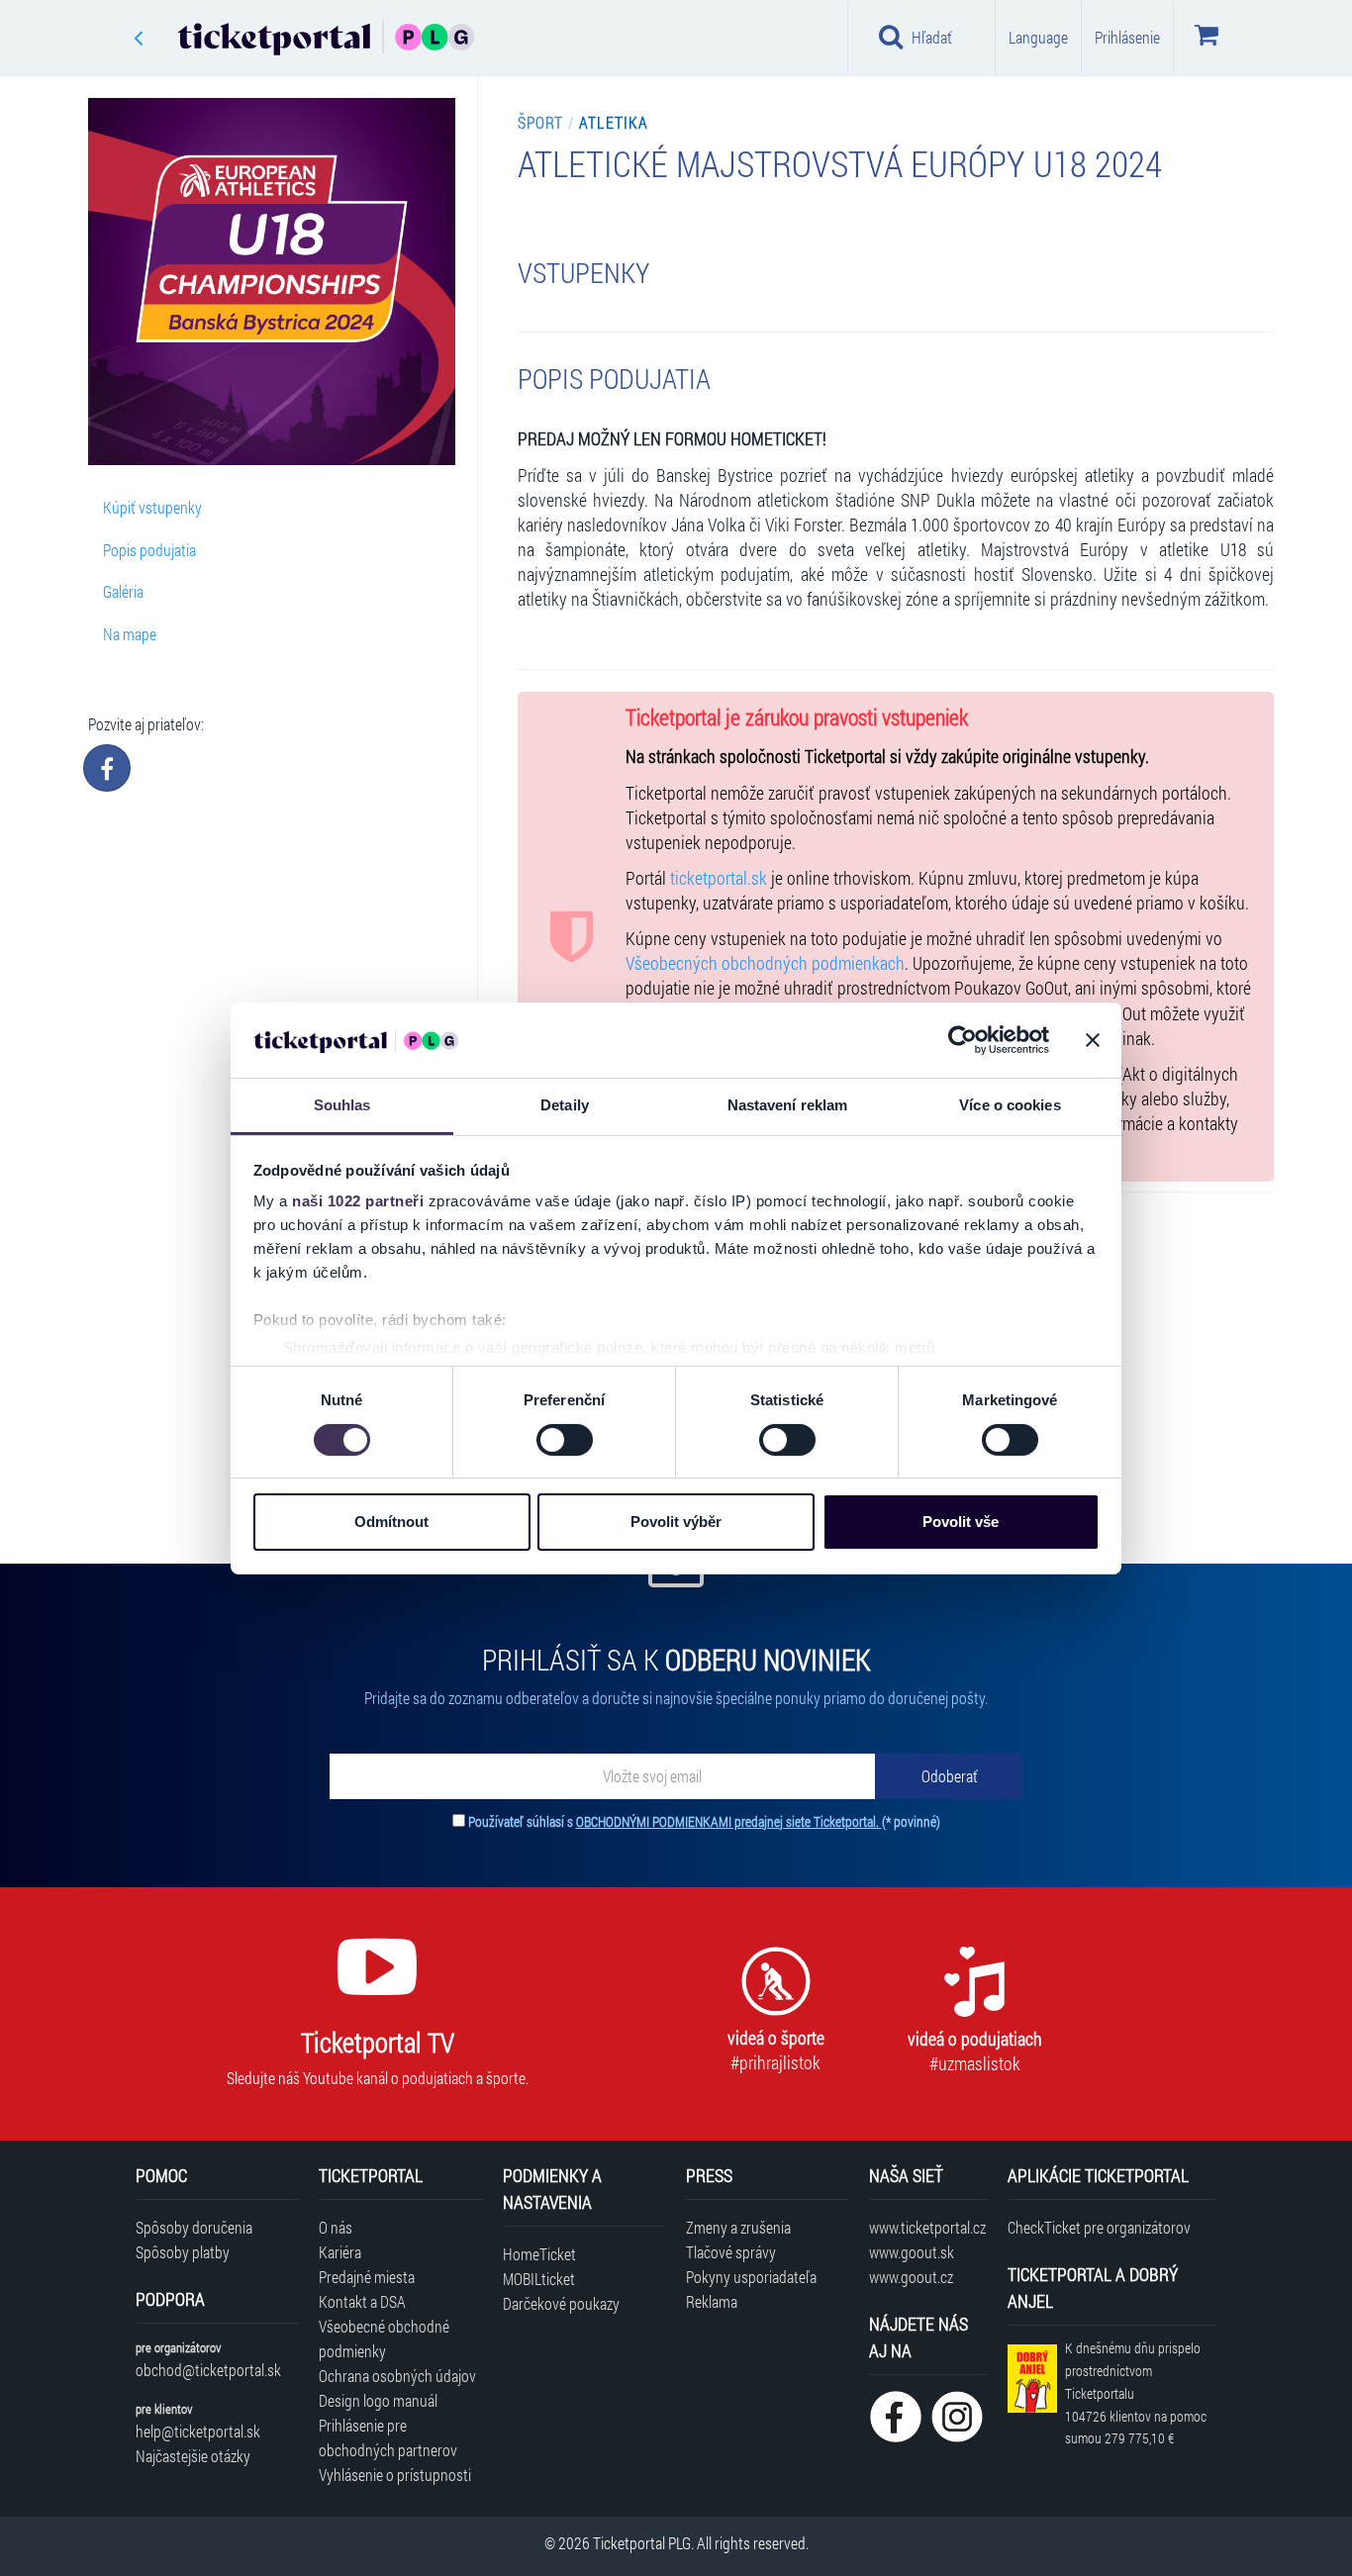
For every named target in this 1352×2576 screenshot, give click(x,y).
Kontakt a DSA (362, 2301)
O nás (336, 2227)
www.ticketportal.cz (927, 2227)
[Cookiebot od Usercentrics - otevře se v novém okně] (963, 1040)
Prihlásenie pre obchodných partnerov (388, 2437)
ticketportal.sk (719, 878)
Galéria (123, 591)
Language (1038, 37)
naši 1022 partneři (358, 1201)
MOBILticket (539, 2279)
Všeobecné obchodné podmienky (384, 2338)
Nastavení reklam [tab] (788, 1105)
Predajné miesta (367, 2277)
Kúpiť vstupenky (152, 507)
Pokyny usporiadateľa (751, 2277)
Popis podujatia (149, 550)
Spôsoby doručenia (194, 2227)
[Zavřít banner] (1093, 1040)
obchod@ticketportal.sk (208, 2370)
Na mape (130, 634)
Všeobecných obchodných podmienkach (765, 963)
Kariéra (340, 2252)
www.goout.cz (911, 2277)
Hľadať (932, 37)
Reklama (712, 2301)
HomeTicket (539, 2254)
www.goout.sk (912, 2252)
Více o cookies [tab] (1010, 1105)
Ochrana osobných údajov (397, 2376)
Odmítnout (391, 1522)
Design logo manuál (378, 2400)
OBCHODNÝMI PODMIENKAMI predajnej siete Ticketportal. (729, 1821)
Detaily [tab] (565, 1105)
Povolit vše (961, 1522)
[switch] (565, 1440)
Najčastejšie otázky (193, 2456)
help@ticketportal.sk (198, 2431)
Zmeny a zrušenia (738, 2227)
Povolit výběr (676, 1522)
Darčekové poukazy (561, 2303)
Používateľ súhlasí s (704, 1821)
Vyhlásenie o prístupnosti (395, 2475)
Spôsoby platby (183, 2252)
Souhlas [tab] (342, 1105)
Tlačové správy (731, 2252)
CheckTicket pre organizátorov (1099, 2227)
